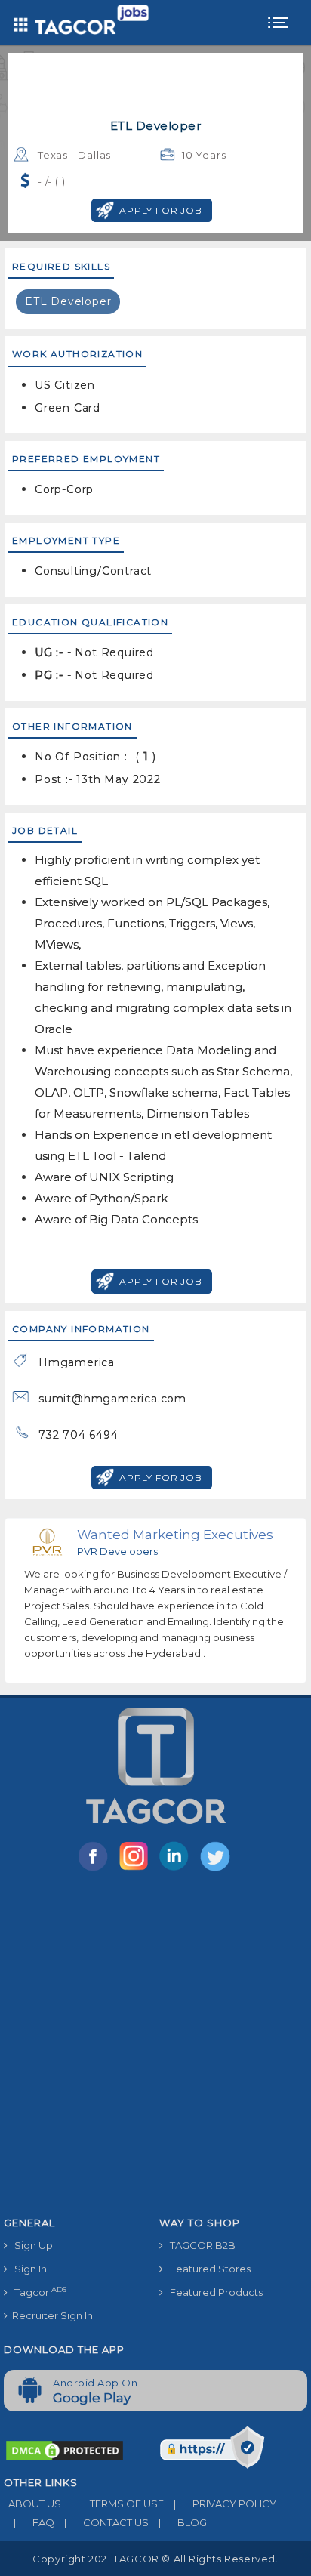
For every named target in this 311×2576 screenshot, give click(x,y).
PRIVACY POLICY (225, 2504)
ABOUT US (32, 2504)
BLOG (183, 2522)
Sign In (27, 2269)
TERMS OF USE (117, 2504)
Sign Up (30, 2245)
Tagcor (37, 2292)
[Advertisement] (155, 2047)
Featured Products (213, 2292)
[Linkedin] (177, 1870)
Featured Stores (207, 2269)
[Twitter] (217, 1870)
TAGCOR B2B (199, 2245)
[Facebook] (96, 1870)
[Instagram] (137, 1870)
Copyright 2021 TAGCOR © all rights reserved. (155, 2559)
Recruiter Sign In (50, 2315)
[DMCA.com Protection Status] (65, 2450)
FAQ (34, 2522)
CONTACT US (106, 2522)
